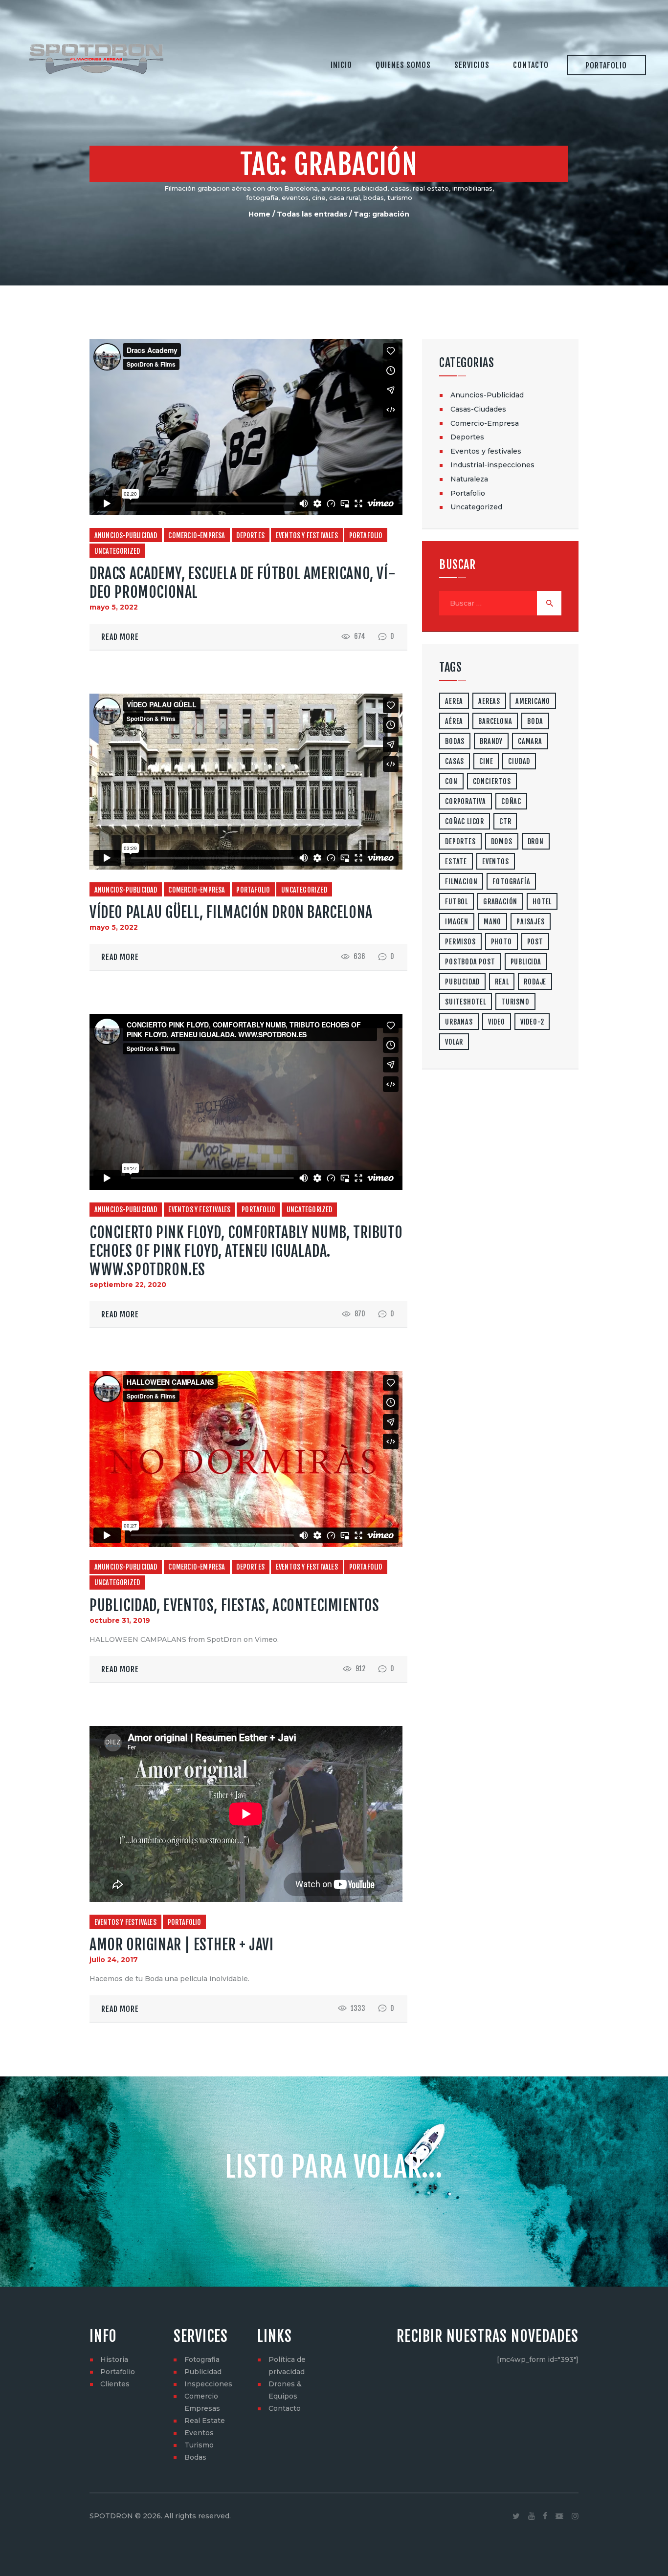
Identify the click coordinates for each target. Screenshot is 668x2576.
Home (259, 214)
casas (455, 761)
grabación (500, 902)
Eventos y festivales (307, 535)
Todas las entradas (312, 214)
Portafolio (366, 535)
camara (530, 741)
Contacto (285, 2408)
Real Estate (205, 2421)
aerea (454, 701)
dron (536, 841)
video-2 (532, 1022)
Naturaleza (469, 479)
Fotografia (202, 2359)
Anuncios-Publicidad (126, 535)
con (451, 781)
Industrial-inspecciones (492, 465)
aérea (454, 721)
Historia (114, 2359)
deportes (460, 841)
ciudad (519, 761)
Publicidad (203, 2372)
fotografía (511, 882)
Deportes (250, 535)
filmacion (461, 882)
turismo (515, 1002)
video (497, 1022)
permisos (460, 942)
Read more (120, 637)
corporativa (466, 801)
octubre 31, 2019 (120, 1620)
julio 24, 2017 (114, 1960)
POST (535, 942)
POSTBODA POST (470, 962)
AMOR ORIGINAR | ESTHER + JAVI (181, 1945)
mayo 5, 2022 (114, 607)
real (502, 982)
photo (501, 942)
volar (454, 1042)
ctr (505, 821)
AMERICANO (533, 701)
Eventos (199, 2433)
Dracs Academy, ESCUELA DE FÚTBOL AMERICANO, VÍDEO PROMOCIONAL (243, 583)
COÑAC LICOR (465, 821)
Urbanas (459, 1022)
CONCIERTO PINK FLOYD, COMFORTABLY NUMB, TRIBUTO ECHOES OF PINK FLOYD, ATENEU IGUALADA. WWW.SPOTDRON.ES (246, 1251)
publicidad (462, 982)
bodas (455, 741)
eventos (496, 862)
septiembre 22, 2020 (128, 1285)
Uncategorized (117, 551)
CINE (486, 761)
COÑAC (511, 801)
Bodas (195, 2457)
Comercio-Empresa (197, 535)
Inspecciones (208, 2384)
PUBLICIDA (526, 962)
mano (492, 922)
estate (456, 862)
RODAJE (535, 982)
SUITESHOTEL (466, 1002)
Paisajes (530, 922)
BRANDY (491, 741)
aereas (489, 701)
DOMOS (502, 841)
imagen (457, 922)
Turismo (199, 2445)
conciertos (492, 781)
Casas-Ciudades (478, 409)
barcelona (495, 721)
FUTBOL (456, 902)
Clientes (115, 2384)
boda (535, 721)
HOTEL (542, 902)
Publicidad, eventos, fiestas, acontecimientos (234, 1605)
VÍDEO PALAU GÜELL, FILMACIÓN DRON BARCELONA (231, 912)
